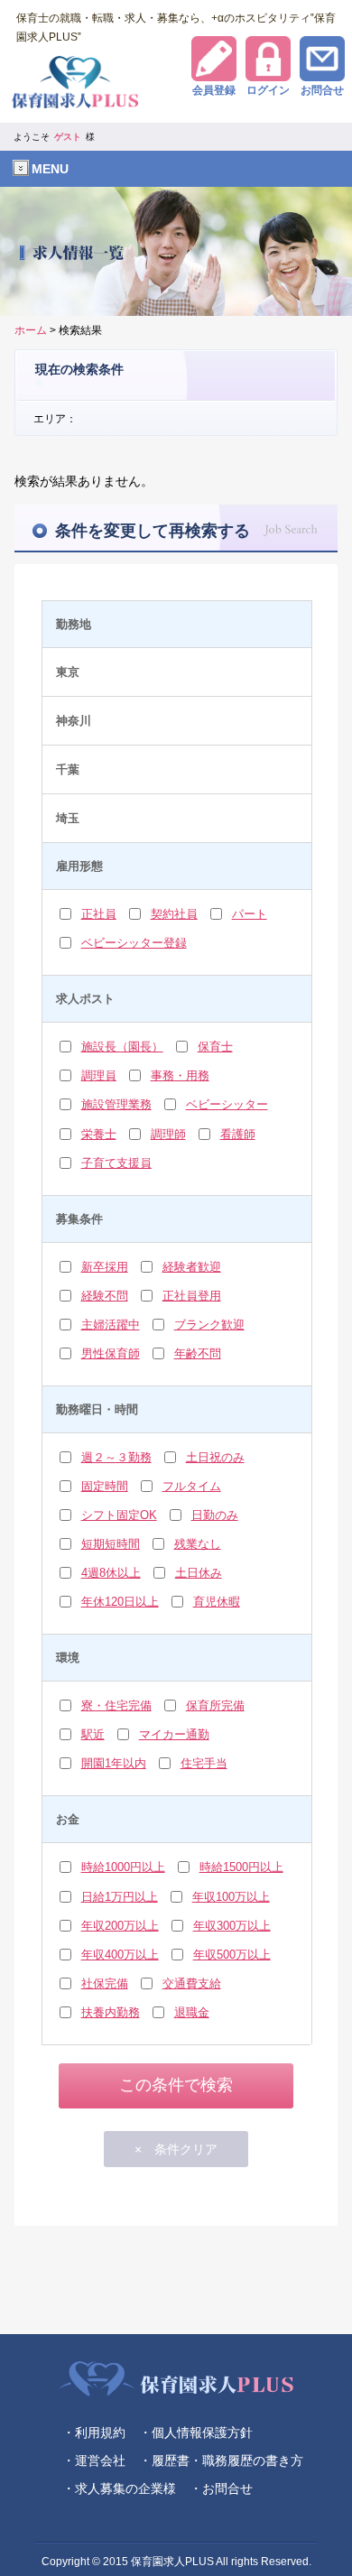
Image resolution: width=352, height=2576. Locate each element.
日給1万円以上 (120, 1897)
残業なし (198, 1544)
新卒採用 (105, 1267)
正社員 (99, 914)
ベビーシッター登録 (134, 943)
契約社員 (174, 914)
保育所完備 (215, 1705)
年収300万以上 (232, 1926)
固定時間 (105, 1486)
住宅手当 (204, 1763)
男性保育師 (111, 1353)
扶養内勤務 (111, 2012)
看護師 (238, 1134)
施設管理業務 (116, 1104)
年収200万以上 (120, 1926)
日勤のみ (215, 1515)
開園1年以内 (114, 1763)
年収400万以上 (120, 1955)
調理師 (168, 1134)
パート (250, 914)
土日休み (199, 1573)
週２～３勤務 (116, 1457)
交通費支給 (192, 1983)
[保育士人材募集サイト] (176, 2379)
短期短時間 (111, 1544)
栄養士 (99, 1134)
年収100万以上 (231, 1897)
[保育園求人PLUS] (176, 89)
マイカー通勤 (174, 1734)
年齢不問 (198, 1353)
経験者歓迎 (192, 1267)
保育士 (215, 1047)
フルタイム (192, 1486)
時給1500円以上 (241, 1867)
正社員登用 (192, 1296)
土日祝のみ (215, 1457)
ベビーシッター (227, 1104)
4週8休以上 (111, 1573)
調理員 (99, 1075)
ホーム (31, 330)
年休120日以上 (120, 1602)
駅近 (93, 1734)
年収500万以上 (232, 1955)
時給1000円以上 (123, 1867)
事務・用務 (180, 1075)
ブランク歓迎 (209, 1325)
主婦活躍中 (111, 1325)
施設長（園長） (122, 1047)
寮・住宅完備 (116, 1705)
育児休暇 (217, 1602)
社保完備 (105, 1983)
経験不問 (105, 1296)
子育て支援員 (116, 1163)
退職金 (192, 2012)
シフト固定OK (119, 1515)
